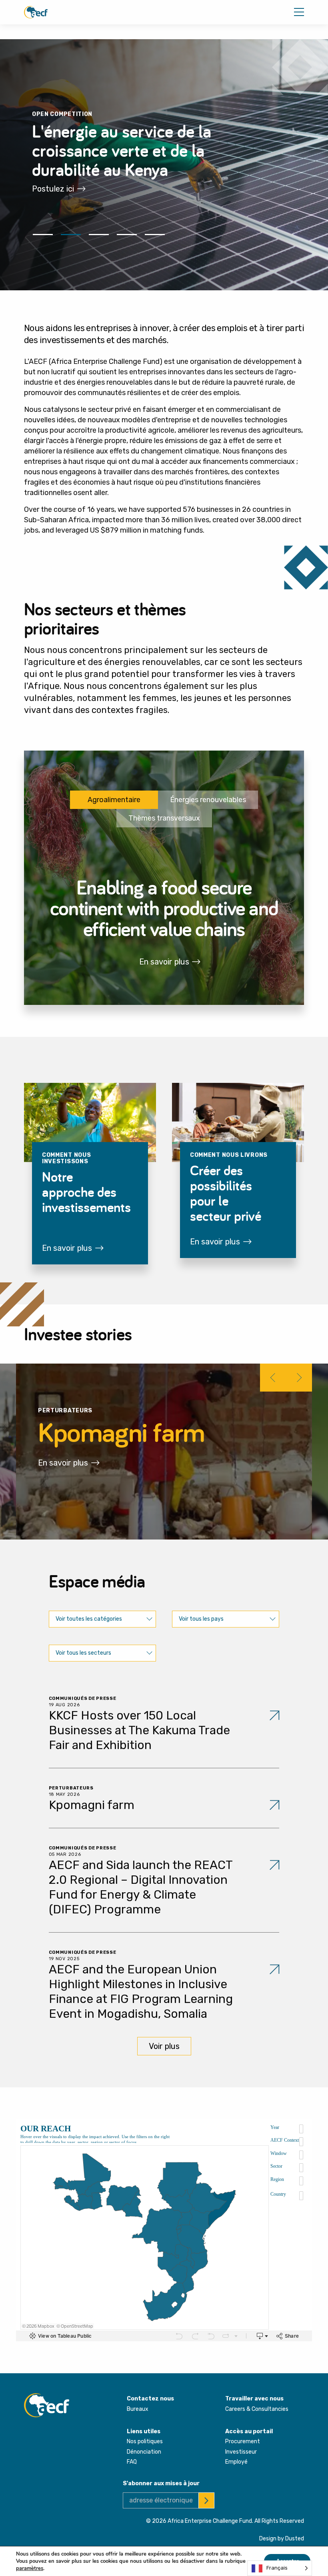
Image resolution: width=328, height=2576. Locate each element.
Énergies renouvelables (208, 800)
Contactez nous (150, 2399)
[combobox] (102, 1619)
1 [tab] (43, 234)
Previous (274, 1378)
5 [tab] (155, 234)
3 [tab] (99, 234)
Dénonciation (144, 2452)
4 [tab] (127, 234)
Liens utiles (144, 2431)
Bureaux (138, 2409)
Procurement (243, 2441)
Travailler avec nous (254, 2399)
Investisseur (241, 2452)
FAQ (132, 2462)
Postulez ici (53, 189)
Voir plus (164, 2046)
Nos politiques (145, 2441)
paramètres (30, 2568)
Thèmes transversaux (164, 818)
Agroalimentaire (114, 800)
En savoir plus (164, 962)
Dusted (295, 2539)
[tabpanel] (164, 165)
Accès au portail (249, 2431)
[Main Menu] (299, 12)
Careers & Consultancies (257, 2409)
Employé (236, 2462)
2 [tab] (71, 234)
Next (298, 1378)
